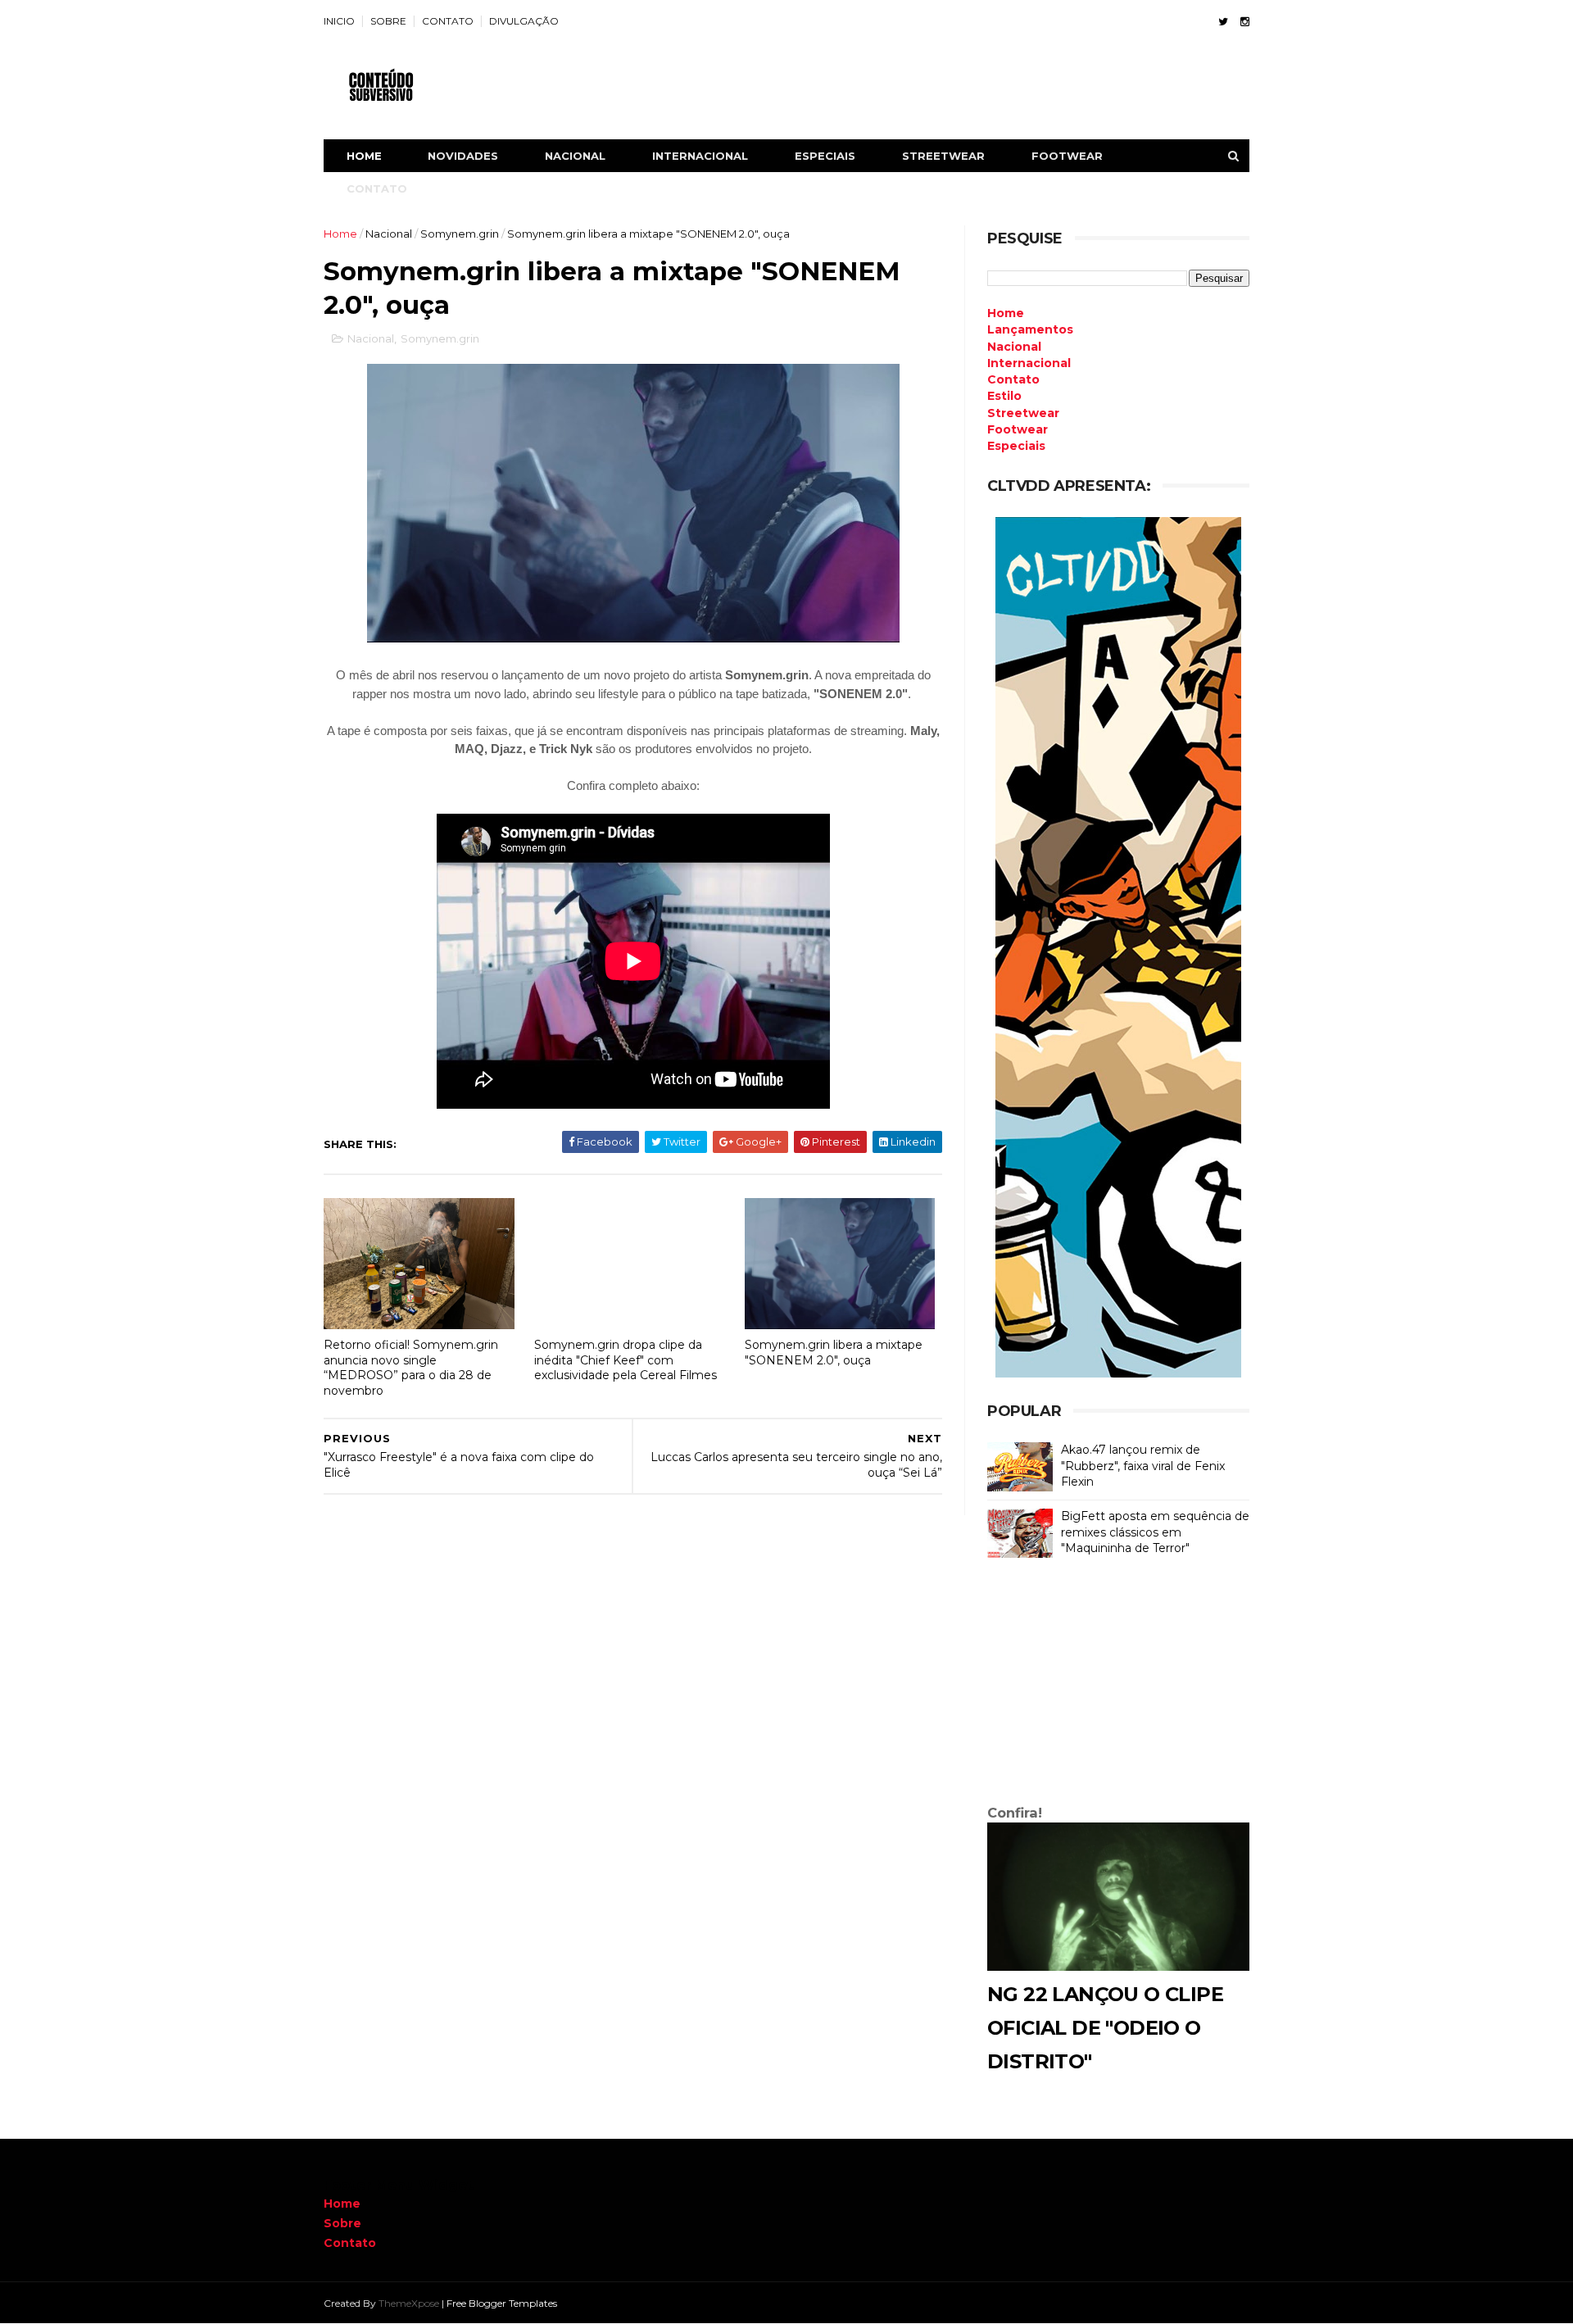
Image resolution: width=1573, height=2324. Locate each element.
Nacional (389, 234)
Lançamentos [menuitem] (1030, 329)
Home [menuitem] (1006, 313)
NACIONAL (575, 156)
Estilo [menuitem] (1004, 396)
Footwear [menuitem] (1018, 429)
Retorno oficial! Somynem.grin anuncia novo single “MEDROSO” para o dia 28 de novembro (411, 1368)
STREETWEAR (943, 156)
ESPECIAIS (825, 156)
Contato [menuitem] (1013, 379)
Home (364, 156)
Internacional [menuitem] (1029, 363)
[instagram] (1245, 22)
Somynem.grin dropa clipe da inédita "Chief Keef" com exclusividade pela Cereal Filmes (626, 1360)
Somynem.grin (460, 234)
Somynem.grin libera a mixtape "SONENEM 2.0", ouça (834, 1353)
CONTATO (448, 21)
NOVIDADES (463, 156)
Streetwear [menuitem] (1023, 413)
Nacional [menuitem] (1014, 347)
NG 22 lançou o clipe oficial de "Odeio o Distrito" (1105, 2028)
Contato (350, 2243)
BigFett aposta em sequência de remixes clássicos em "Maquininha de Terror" (1155, 1532)
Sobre (342, 2223)
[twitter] (1223, 22)
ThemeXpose (409, 2303)
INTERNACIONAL (700, 156)
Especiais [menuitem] (1016, 446)
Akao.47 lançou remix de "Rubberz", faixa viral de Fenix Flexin (1143, 1466)
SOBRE (388, 21)
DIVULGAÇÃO (524, 21)
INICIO (339, 21)
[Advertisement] (1118, 1685)
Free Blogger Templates (502, 2303)
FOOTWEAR (1067, 156)
